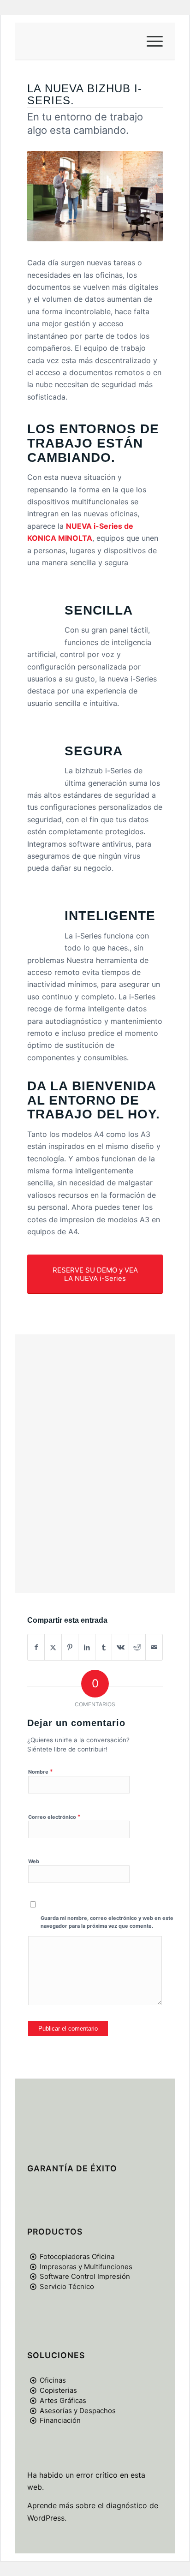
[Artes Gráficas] (33, 2401)
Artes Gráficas (63, 2400)
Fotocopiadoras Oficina (77, 2256)
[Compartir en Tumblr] (104, 1647)
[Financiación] (33, 2421)
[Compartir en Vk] (120, 1647)
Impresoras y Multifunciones (86, 2267)
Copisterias (58, 2390)
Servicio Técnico (67, 2286)
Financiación (60, 2420)
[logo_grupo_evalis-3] (81, 41)
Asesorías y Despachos (78, 2411)
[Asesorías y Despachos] (33, 2411)
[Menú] (150, 41)
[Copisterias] (33, 2391)
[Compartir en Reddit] (137, 1647)
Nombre (41, 1771)
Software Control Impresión (85, 2276)
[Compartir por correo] (154, 1647)
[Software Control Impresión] (33, 2277)
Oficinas (53, 2380)
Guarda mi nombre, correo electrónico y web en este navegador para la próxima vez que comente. (107, 1922)
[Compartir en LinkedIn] (87, 1647)
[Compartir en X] (53, 1647)
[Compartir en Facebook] (36, 1647)
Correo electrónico (54, 1817)
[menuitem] (150, 41)
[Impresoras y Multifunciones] (33, 2267)
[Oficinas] (33, 2380)
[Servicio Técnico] (33, 2287)
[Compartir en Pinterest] (70, 1647)
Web (34, 1861)
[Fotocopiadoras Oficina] (33, 2257)
